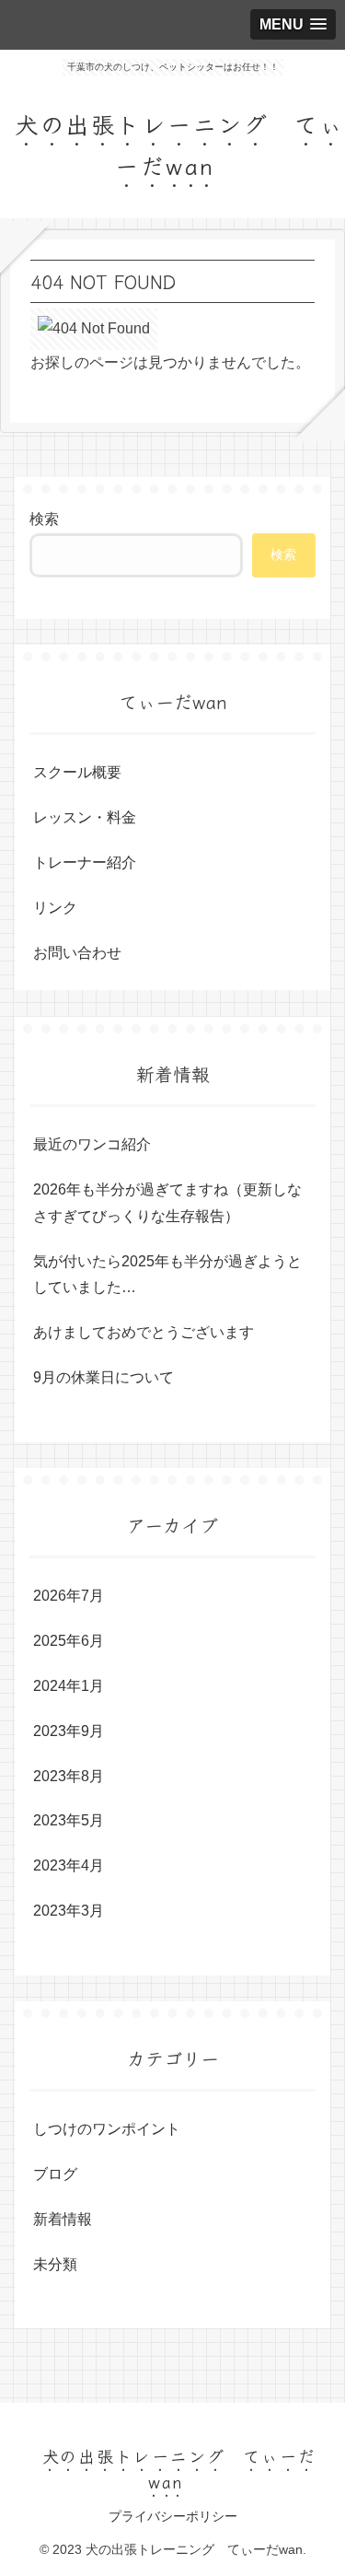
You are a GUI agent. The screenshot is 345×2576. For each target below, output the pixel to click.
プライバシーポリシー (173, 2516)
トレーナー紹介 (85, 863)
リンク (55, 908)
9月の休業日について (103, 1377)
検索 (44, 519)
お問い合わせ (77, 953)
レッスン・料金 (85, 817)
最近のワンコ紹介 (92, 1144)
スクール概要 (77, 772)
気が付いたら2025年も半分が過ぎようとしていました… (167, 1275)
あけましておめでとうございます (144, 1332)
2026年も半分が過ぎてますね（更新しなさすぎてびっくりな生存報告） (167, 1203)
